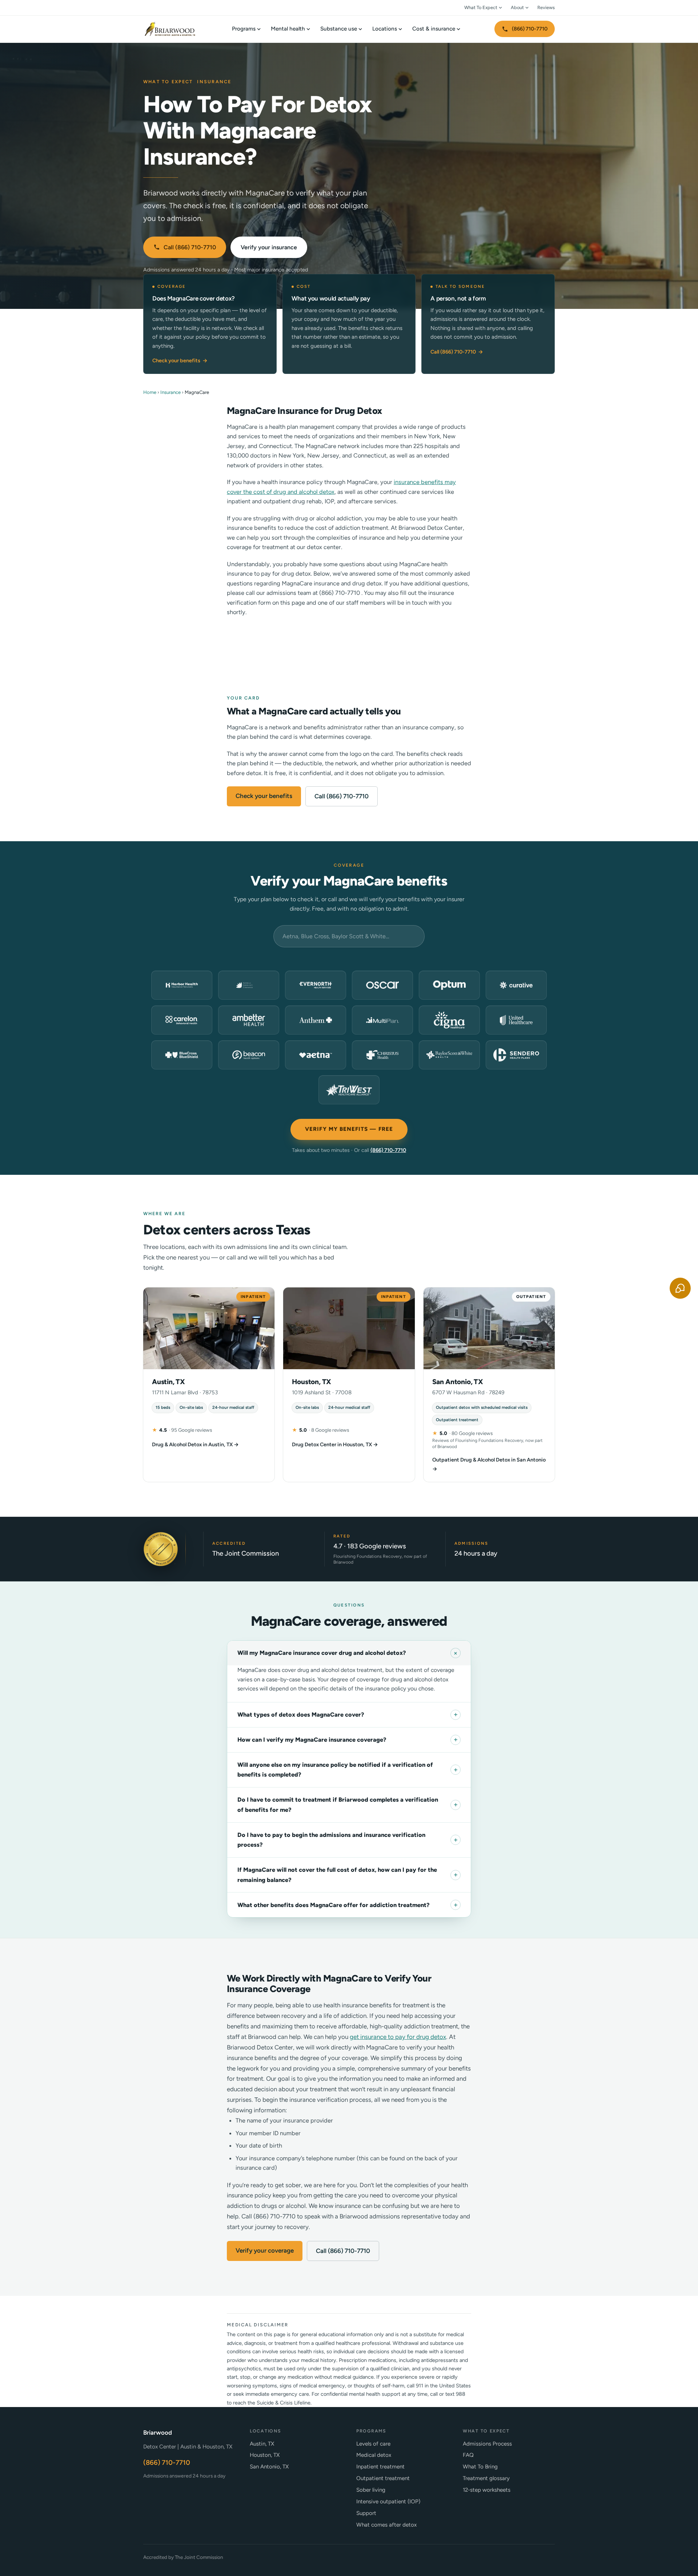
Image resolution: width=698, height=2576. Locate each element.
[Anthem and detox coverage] (316, 1020)
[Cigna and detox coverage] (449, 1020)
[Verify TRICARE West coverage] (349, 1090)
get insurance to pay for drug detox (398, 2037)
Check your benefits (180, 360)
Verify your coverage (265, 2250)
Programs (244, 29)
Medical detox (374, 2455)
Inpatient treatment (380, 2467)
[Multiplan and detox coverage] (382, 1020)
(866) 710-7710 (530, 29)
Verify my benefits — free (349, 1129)
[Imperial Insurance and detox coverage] (249, 985)
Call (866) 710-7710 (190, 247)
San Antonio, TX (269, 2467)
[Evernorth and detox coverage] (316, 985)
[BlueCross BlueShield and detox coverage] (182, 1055)
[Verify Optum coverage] (449, 985)
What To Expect (481, 7)
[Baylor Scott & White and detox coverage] (449, 1055)
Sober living (371, 2490)
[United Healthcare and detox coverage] (516, 1020)
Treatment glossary (486, 2478)
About (517, 7)
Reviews (546, 7)
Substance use (339, 29)
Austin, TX (262, 2444)
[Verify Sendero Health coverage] (516, 1055)
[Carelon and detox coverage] (182, 1020)
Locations (385, 29)
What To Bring (480, 2467)
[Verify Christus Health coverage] (382, 1055)
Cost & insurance (434, 29)
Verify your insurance (269, 247)
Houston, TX (265, 2455)
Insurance (171, 392)
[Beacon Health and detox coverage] (249, 1055)
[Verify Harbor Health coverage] (182, 985)
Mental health (288, 29)
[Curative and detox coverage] (516, 985)
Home (150, 392)
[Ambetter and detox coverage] (249, 1020)
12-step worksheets (487, 2490)
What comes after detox (386, 2525)
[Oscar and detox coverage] (382, 985)
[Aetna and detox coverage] (316, 1055)
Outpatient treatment (383, 2478)
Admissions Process (487, 2444)
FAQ (468, 2455)
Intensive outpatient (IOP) (388, 2502)
